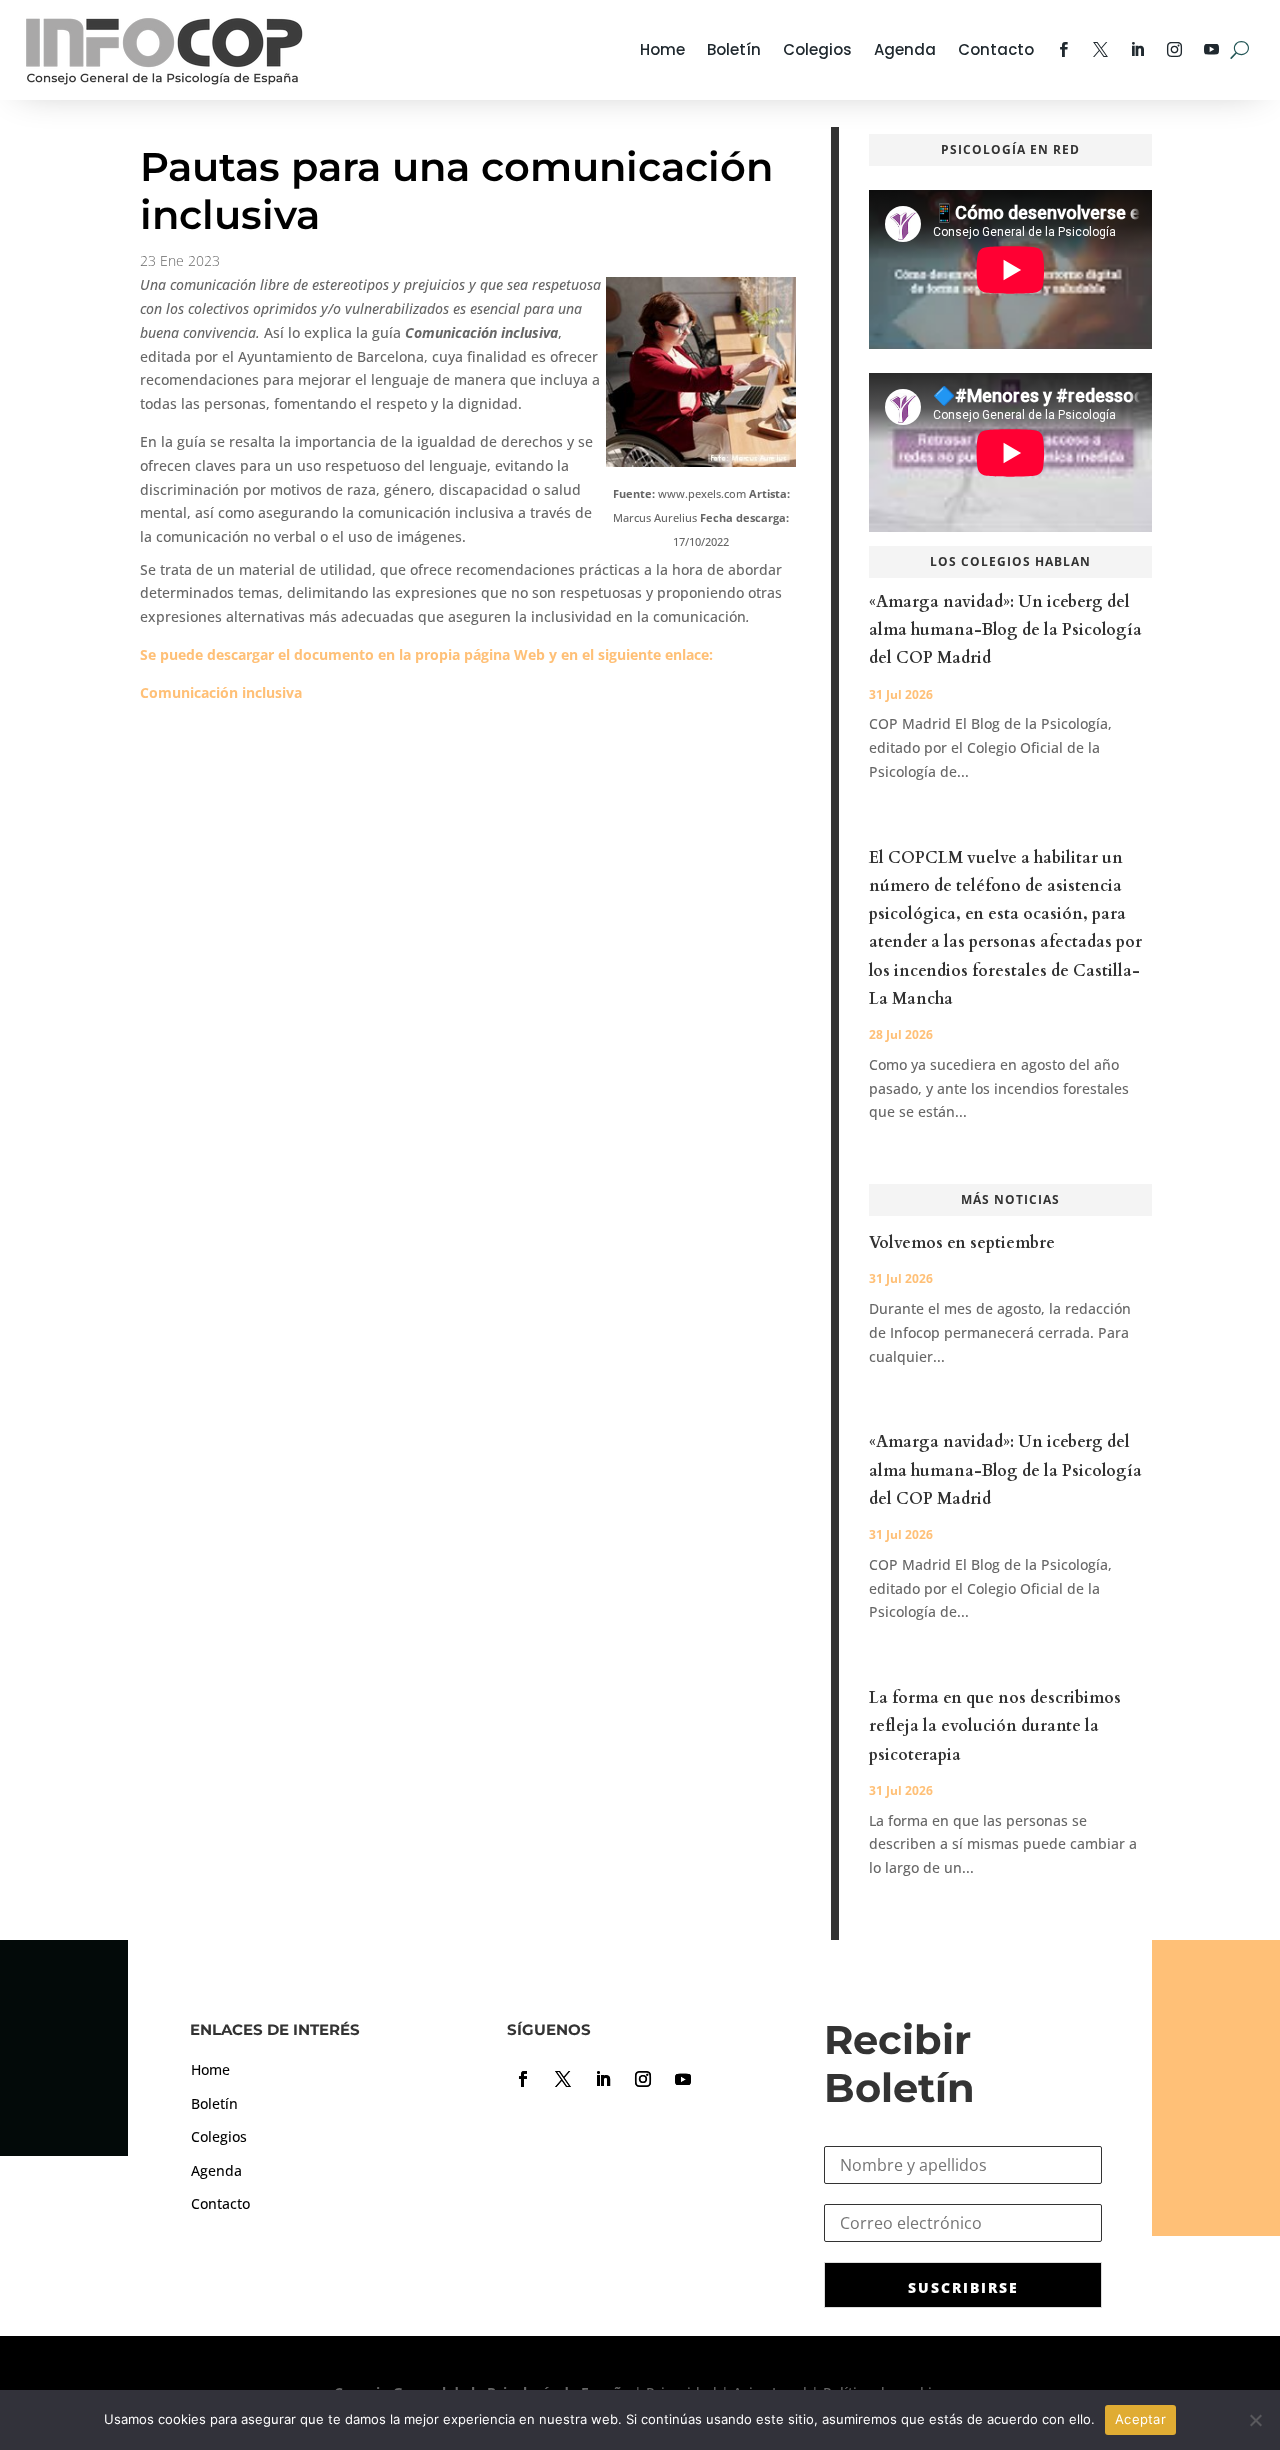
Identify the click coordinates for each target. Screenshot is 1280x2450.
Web (529, 654)
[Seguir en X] (563, 2079)
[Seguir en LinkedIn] (603, 2079)
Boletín (734, 49)
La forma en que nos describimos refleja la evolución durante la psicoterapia (995, 1726)
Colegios (817, 49)
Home (662, 49)
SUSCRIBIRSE (963, 2287)
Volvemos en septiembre (962, 1243)
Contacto (996, 49)
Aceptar (1140, 2419)
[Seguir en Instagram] (643, 2079)
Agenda (905, 49)
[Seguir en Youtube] (683, 2079)
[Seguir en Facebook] (523, 2079)
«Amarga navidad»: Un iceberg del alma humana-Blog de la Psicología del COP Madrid (1005, 630)
